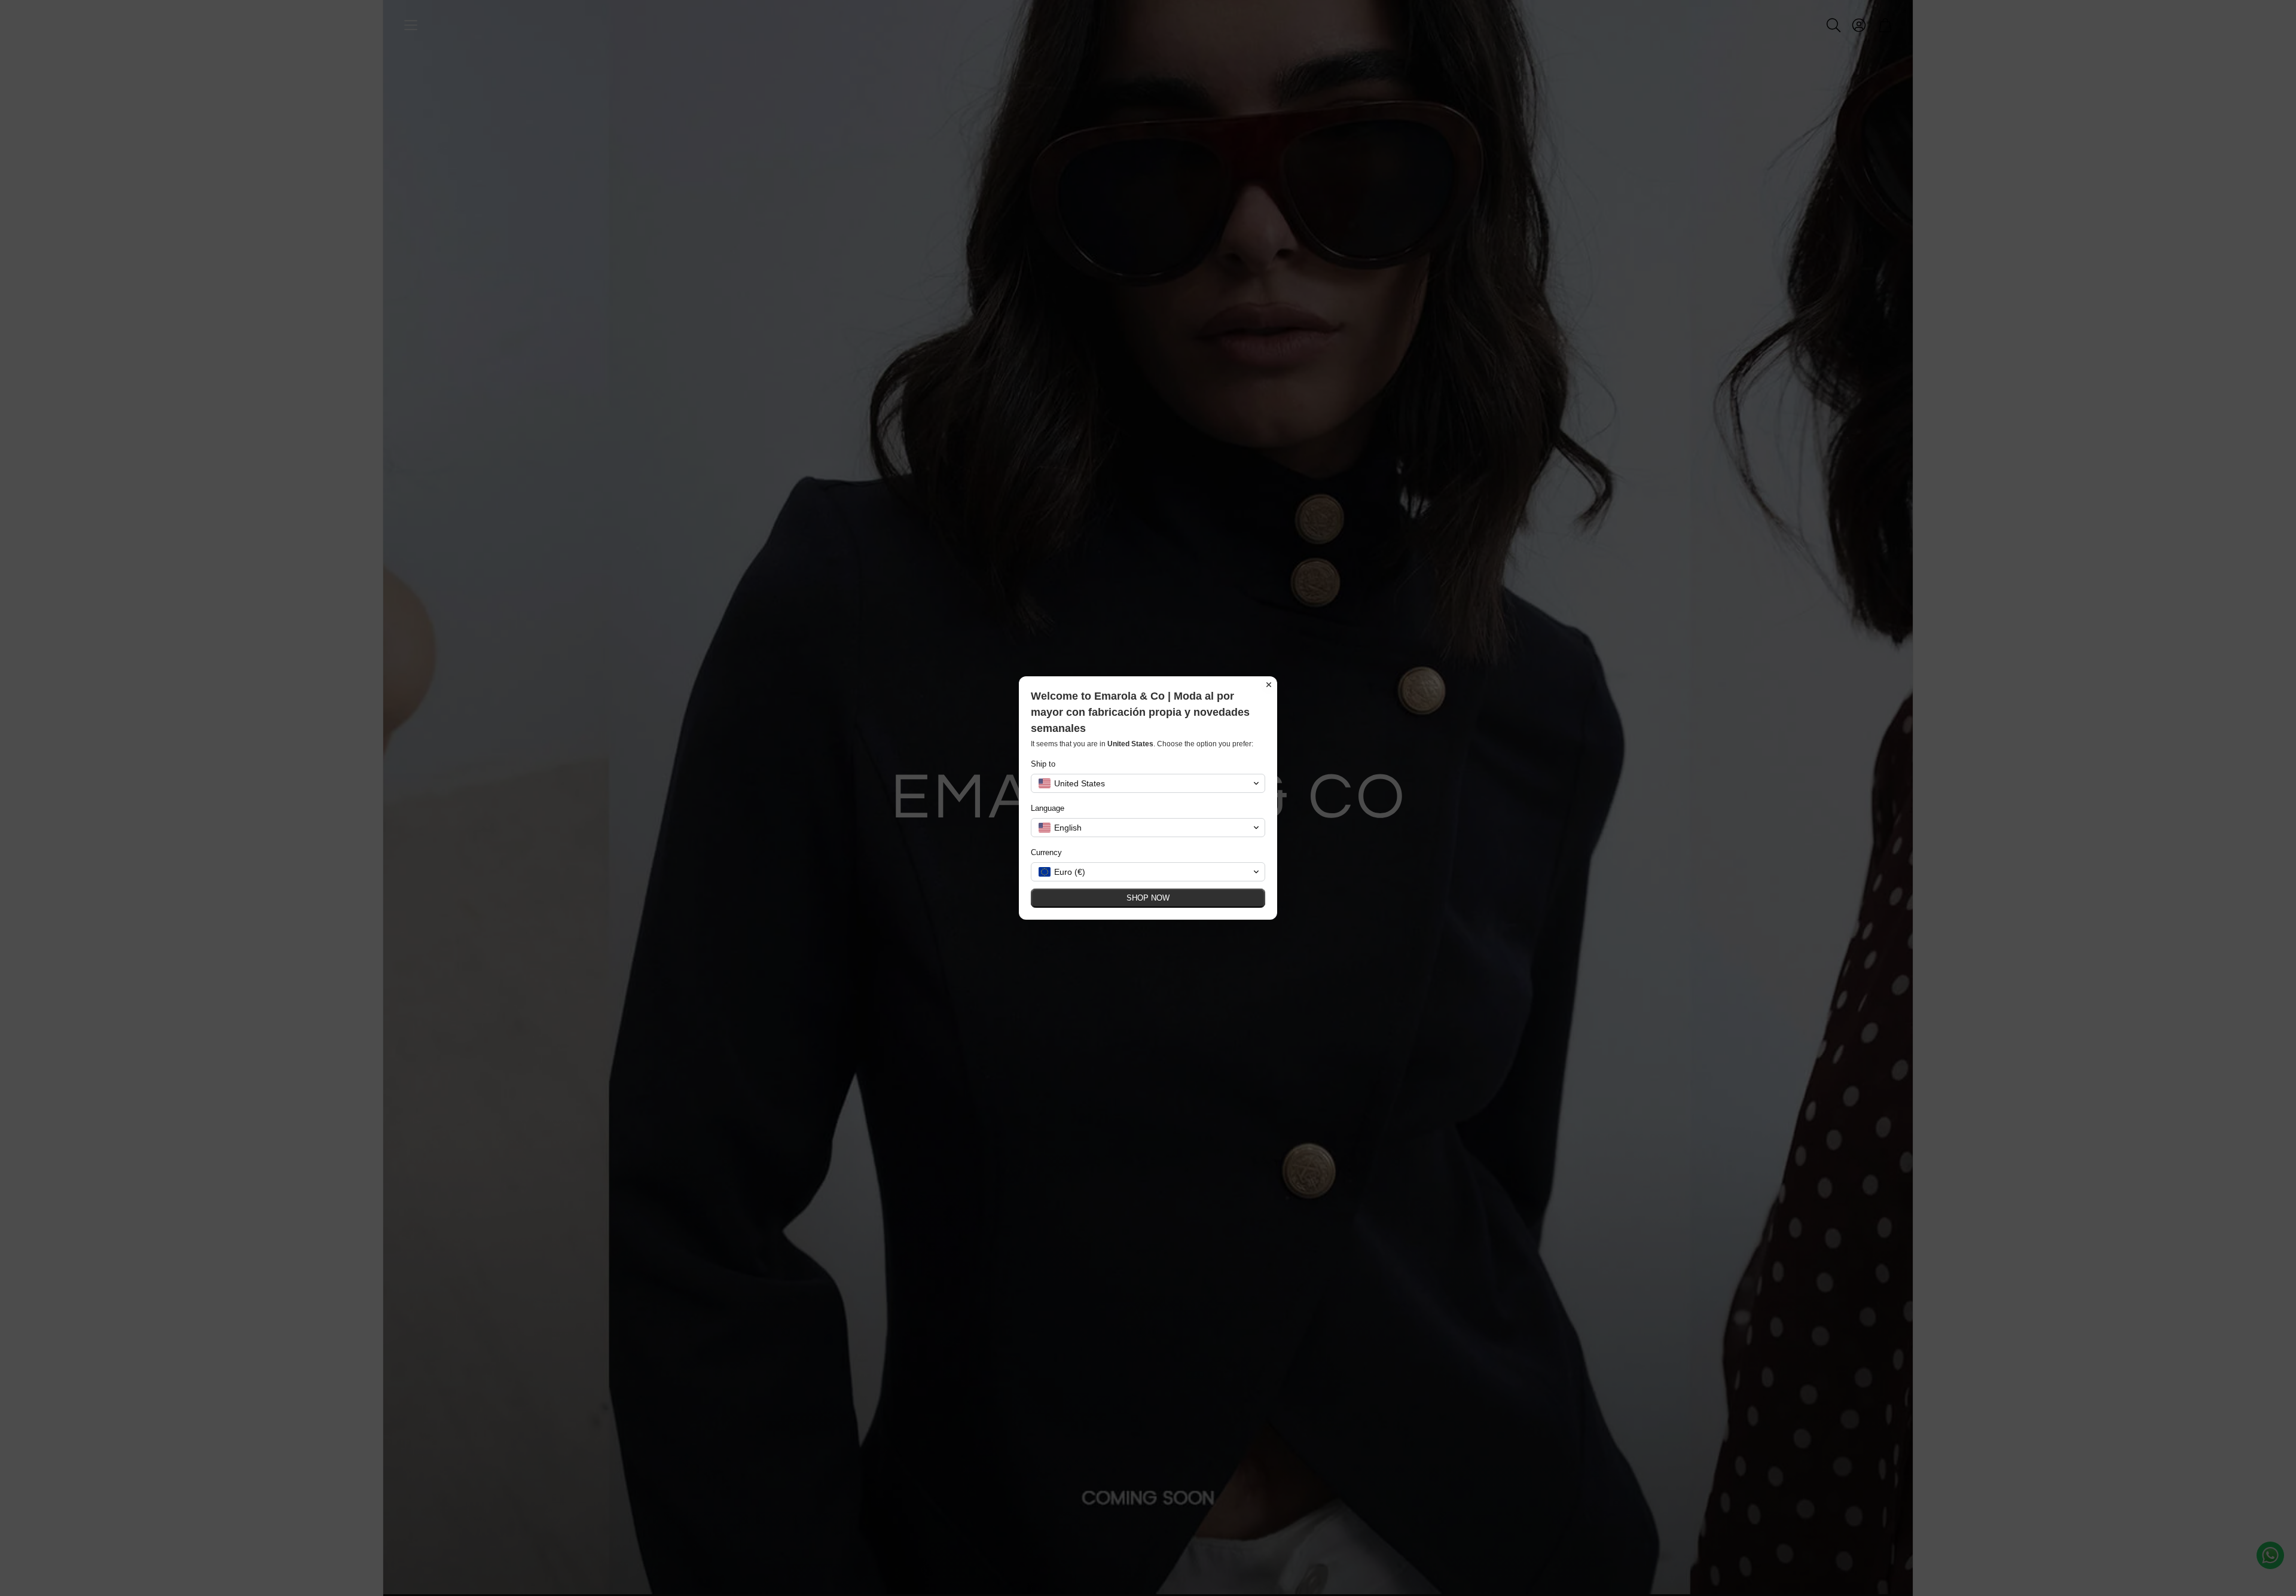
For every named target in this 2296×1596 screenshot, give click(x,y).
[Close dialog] (1269, 685)
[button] (1148, 783)
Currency (1046, 852)
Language (1048, 808)
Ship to (1043, 764)
